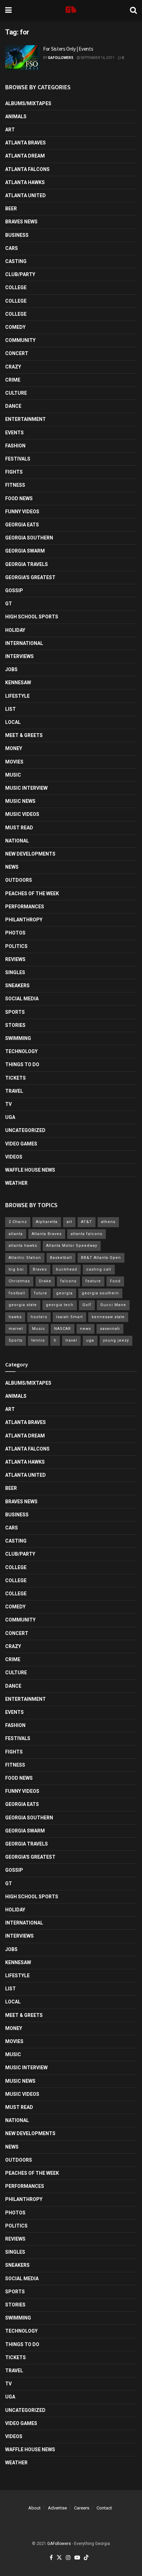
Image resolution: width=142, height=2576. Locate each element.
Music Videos (22, 814)
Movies (14, 762)
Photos (15, 933)
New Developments (30, 854)
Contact (104, 2508)
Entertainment (26, 419)
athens (108, 1222)
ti (55, 1340)
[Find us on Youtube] (77, 2558)
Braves (40, 1269)
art (69, 1222)
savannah (110, 1329)
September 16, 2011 (97, 58)
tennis (38, 1340)
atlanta (16, 1234)
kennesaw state (108, 1317)
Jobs (11, 669)
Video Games (21, 1144)
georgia (64, 1293)
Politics (16, 946)
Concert (17, 353)
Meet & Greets (24, 735)
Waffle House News (30, 1170)
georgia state (23, 1305)
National (17, 841)
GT (9, 604)
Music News (20, 801)
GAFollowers (61, 58)
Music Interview (26, 788)
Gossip (14, 590)
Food (115, 1281)
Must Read (19, 828)
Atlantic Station (25, 1258)
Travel (14, 1091)
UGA (10, 1117)
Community (20, 340)
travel (71, 1340)
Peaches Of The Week (32, 893)
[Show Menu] (8, 10)
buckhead (67, 1269)
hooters (39, 1317)
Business (17, 235)
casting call (99, 1269)
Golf (87, 1305)
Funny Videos (22, 512)
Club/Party (20, 274)
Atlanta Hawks (25, 182)
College (16, 287)
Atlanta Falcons (27, 169)
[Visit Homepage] (71, 10)
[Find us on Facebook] (51, 2558)
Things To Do (22, 1064)
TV (8, 1104)
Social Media (22, 999)
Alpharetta (47, 1222)
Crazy (13, 367)
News (12, 867)
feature (93, 1281)
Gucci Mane (113, 1305)
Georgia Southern (29, 538)
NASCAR (63, 1329)
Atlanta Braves (26, 143)
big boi (16, 1269)
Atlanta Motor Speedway (72, 1246)
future (41, 1293)
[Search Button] (133, 10)
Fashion (15, 446)
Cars (12, 248)
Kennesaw (18, 683)
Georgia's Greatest (30, 577)
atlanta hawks (23, 1246)
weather (16, 1183)
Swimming (18, 1038)
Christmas (19, 1281)
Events (14, 433)
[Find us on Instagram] (68, 2558)
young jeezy (116, 1340)
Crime (13, 380)
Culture (16, 393)
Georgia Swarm (25, 551)
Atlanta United (26, 195)
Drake (45, 1281)
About (34, 2508)
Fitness (15, 485)
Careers (82, 2508)
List (11, 709)
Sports (15, 1012)
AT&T (87, 1222)
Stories (15, 1025)
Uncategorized (25, 1130)
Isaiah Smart (69, 1317)
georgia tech (60, 1305)
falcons (68, 1281)
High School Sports (32, 617)
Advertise (57, 2508)
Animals (16, 117)
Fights (14, 472)
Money (14, 748)
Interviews (19, 656)
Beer (11, 209)
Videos (14, 1157)
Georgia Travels (27, 564)
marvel (16, 1329)
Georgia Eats (22, 525)
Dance (13, 406)
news (85, 1329)
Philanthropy (24, 920)
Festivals (18, 459)
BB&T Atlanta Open (101, 1258)
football (17, 1293)
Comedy (15, 327)
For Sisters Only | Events (68, 49)
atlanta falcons (87, 1234)
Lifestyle (17, 696)
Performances (25, 907)
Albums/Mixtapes (28, 103)
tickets (16, 1078)
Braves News (21, 222)
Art (10, 130)
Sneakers (17, 986)
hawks (15, 1317)
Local (13, 722)
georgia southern (100, 1293)
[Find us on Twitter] (59, 2558)
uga (90, 1340)
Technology (21, 1051)
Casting (16, 261)
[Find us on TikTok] (86, 2558)
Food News (19, 498)
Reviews (15, 959)
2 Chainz (18, 1222)
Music (13, 775)
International (24, 643)
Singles (15, 972)
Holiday (15, 630)
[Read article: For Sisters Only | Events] (22, 58)
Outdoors (19, 880)
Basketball (61, 1258)
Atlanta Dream (25, 156)
